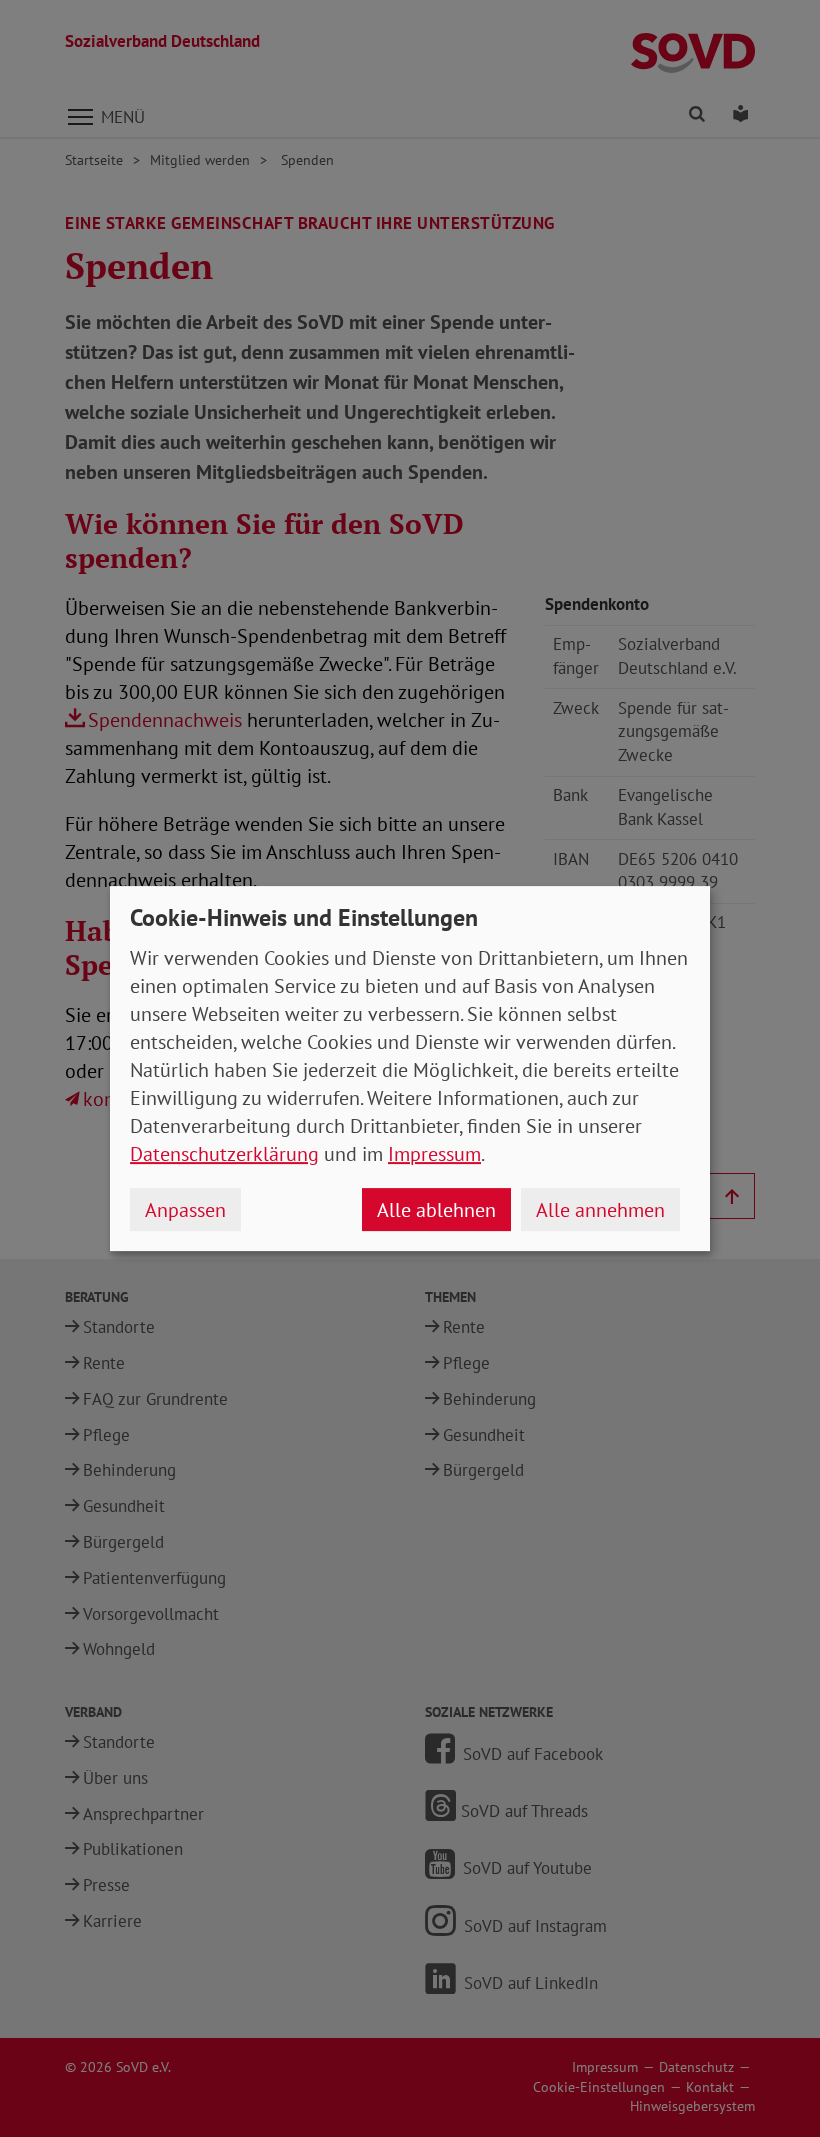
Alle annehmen (600, 1210)
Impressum (434, 1154)
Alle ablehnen (436, 1210)
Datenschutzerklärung (224, 1154)
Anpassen (185, 1210)
